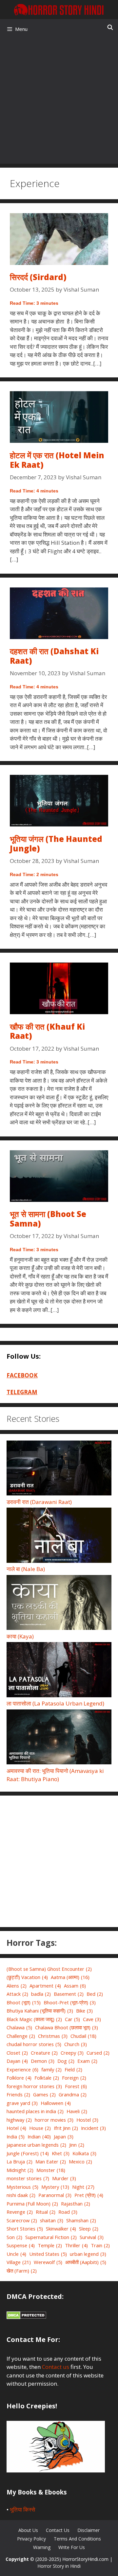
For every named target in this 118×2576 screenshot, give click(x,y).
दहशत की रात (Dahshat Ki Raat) (54, 656)
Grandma (73, 2094)
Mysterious (22, 2187)
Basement (69, 1994)
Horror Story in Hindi (59, 2566)
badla (41, 1994)
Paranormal (55, 2195)
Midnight (20, 2170)
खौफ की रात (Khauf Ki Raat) (47, 1031)
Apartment (45, 1986)
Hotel (16, 2128)
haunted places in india (35, 2111)
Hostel (87, 2120)
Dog (66, 2061)
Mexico (80, 2161)
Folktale (47, 2078)
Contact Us (58, 2530)
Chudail (83, 2036)
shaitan (52, 2220)
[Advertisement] (59, 101)
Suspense (21, 2245)
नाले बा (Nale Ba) (26, 1569)
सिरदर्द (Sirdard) (38, 277)
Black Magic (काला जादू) (34, 2019)
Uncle (16, 2254)
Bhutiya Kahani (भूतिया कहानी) (40, 2011)
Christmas (53, 2036)
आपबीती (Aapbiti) (86, 2262)
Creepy (72, 2053)
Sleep (89, 2229)
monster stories (28, 2178)
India (16, 2136)
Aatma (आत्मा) (70, 1977)
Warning (42, 2547)
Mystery (55, 2187)
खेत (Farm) (22, 2271)
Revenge (20, 2212)
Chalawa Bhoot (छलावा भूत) (67, 2027)
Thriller (76, 2245)
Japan (64, 2136)
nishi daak (21, 2195)
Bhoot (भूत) (24, 2002)
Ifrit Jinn (66, 2128)
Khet (61, 2153)
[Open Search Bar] (110, 27)
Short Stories (25, 2229)
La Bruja (20, 2161)
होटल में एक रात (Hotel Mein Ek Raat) (57, 460)
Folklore (19, 2078)
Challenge (21, 2036)
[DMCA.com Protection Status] (26, 2317)
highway (19, 2120)
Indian (39, 2136)
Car (72, 2019)
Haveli (77, 2111)
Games (44, 2094)
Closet (17, 2053)
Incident (93, 2128)
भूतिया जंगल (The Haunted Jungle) (56, 844)
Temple (50, 2245)
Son (14, 2237)
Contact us (56, 2367)
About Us (28, 2530)
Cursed (98, 2053)
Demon (43, 2061)
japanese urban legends (36, 2145)
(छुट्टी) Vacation (27, 1977)
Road (68, 2212)
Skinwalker (61, 2229)
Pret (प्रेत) (89, 2195)
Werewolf (48, 2262)
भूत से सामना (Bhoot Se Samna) (48, 1219)
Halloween (56, 2103)
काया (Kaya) (20, 1636)
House (40, 2128)
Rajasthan (76, 2204)
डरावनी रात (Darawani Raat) (39, 1502)
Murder (64, 2178)
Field (73, 2069)
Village (19, 2262)
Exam (87, 2061)
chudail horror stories (34, 2044)
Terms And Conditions (77, 2539)
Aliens (17, 1986)
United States (48, 2254)
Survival (92, 2237)
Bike (84, 2011)
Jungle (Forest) (28, 2153)
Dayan (17, 2061)
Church (76, 2044)
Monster (51, 2170)
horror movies (54, 2120)
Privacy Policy (31, 2539)
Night (83, 2187)
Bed (95, 1994)
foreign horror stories (34, 2086)
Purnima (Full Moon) (32, 2204)
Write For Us (72, 2547)
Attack (17, 1994)
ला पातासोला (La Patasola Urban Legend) (55, 1703)
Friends (18, 2094)
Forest (76, 2086)
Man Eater (51, 2161)
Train (100, 2245)
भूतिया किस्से (22, 2509)
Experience (22, 2069)
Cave (92, 2019)
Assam (75, 1986)
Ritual (46, 2212)
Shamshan (81, 2220)
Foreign (74, 2078)
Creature (44, 2053)
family (51, 2069)
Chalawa (19, 2027)
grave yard (22, 2103)
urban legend (88, 2254)
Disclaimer (88, 2530)
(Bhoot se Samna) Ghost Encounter (49, 1969)
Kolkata (84, 2153)
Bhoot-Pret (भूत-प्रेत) (70, 2002)
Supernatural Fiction (51, 2237)
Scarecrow (22, 2220)
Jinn (77, 2145)
